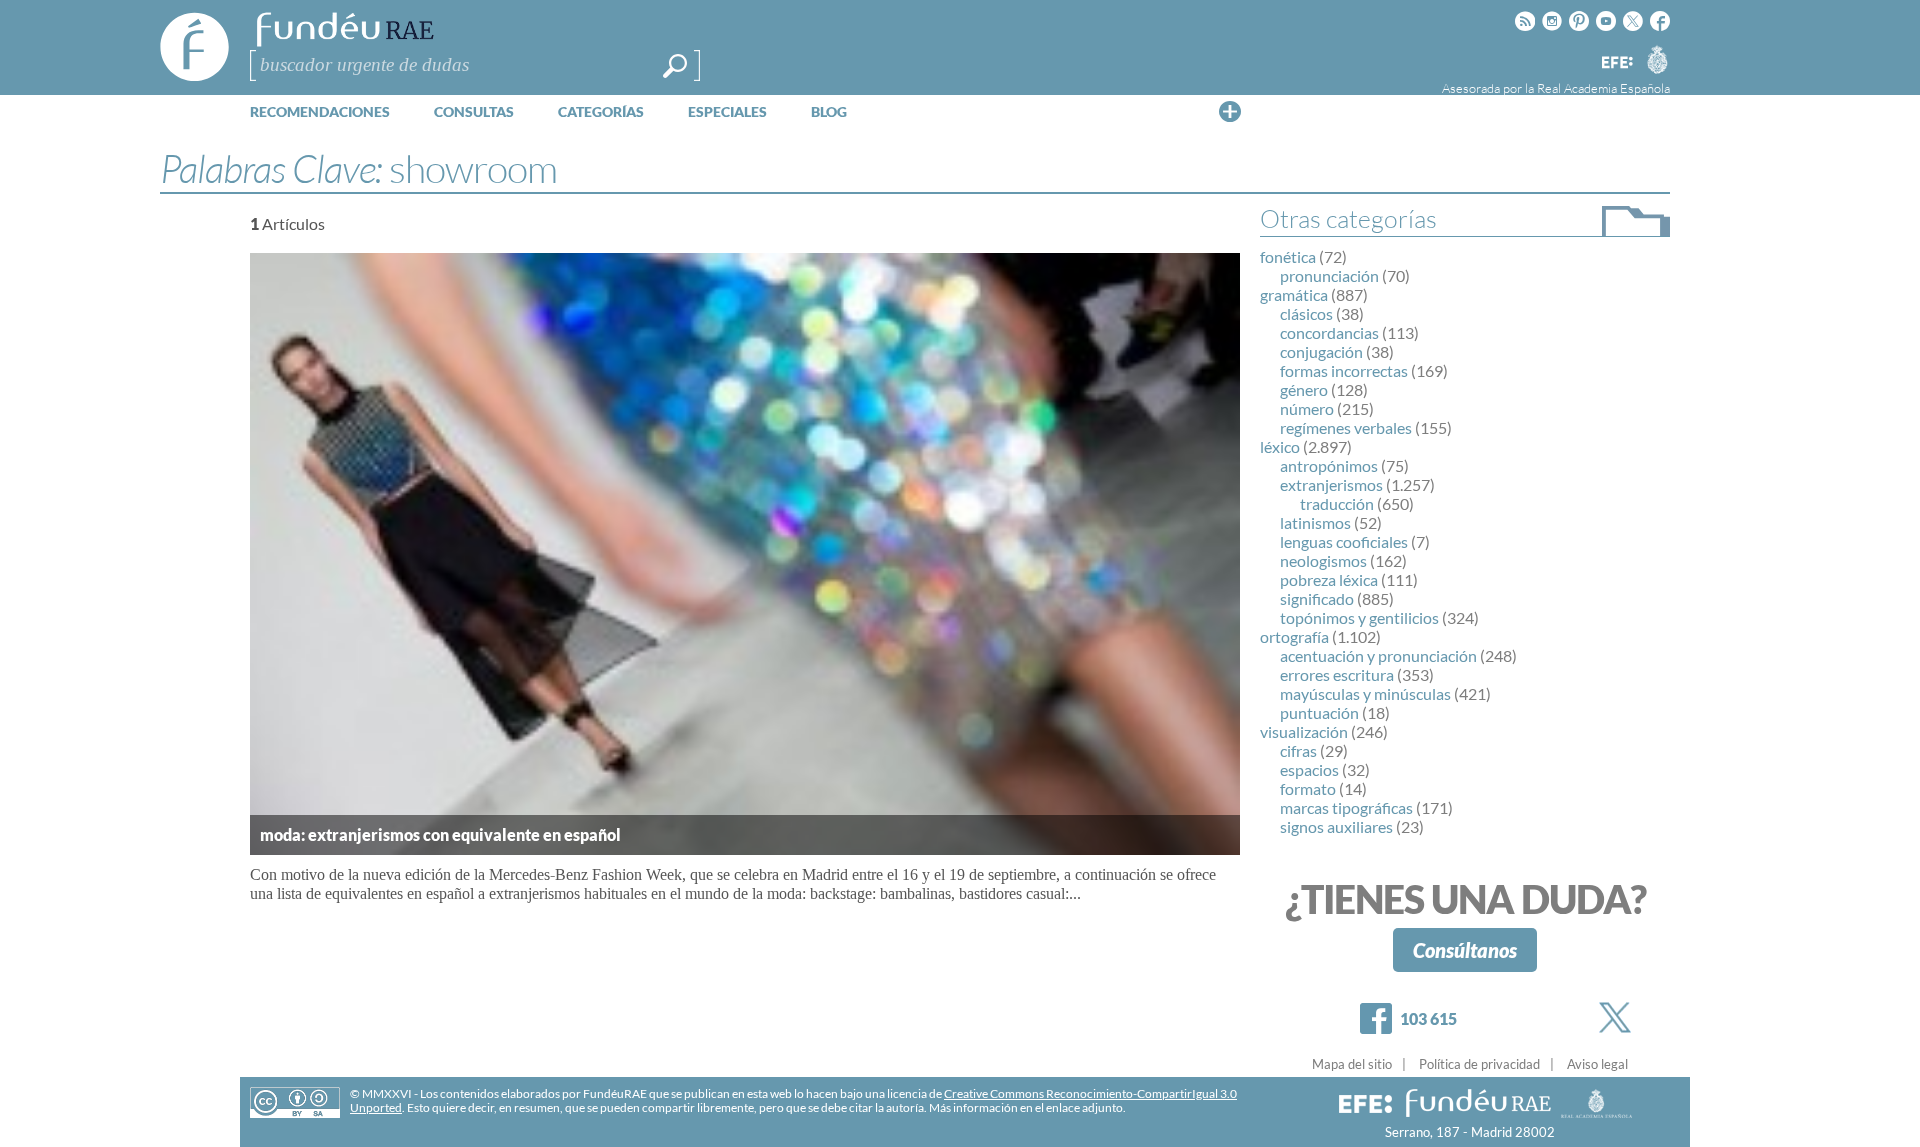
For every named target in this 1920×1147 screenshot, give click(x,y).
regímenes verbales (1346, 427)
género (1304, 389)
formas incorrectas (1344, 370)
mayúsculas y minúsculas (1365, 693)
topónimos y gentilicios (1359, 617)
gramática (1294, 294)
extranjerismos (1331, 484)
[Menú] (1230, 111)
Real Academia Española (1603, 88)
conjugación (1321, 351)
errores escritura (1337, 674)
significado (1317, 598)
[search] (675, 66)
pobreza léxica (1329, 579)
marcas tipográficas (1346, 807)
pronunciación (1329, 275)
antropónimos (1329, 465)
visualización (1304, 731)
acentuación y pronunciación (1378, 655)
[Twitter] (1619, 1017)
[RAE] (1657, 59)
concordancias (1329, 332)
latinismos (1315, 522)
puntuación (1319, 712)
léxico (1280, 446)
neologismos (1323, 560)
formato (1308, 788)
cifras (1298, 750)
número (1307, 408)
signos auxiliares (1336, 826)
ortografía (1294, 636)
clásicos (1306, 313)
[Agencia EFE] (1616, 63)
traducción (1337, 503)
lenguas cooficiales (1344, 541)
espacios (1309, 769)
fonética (1288, 256)
